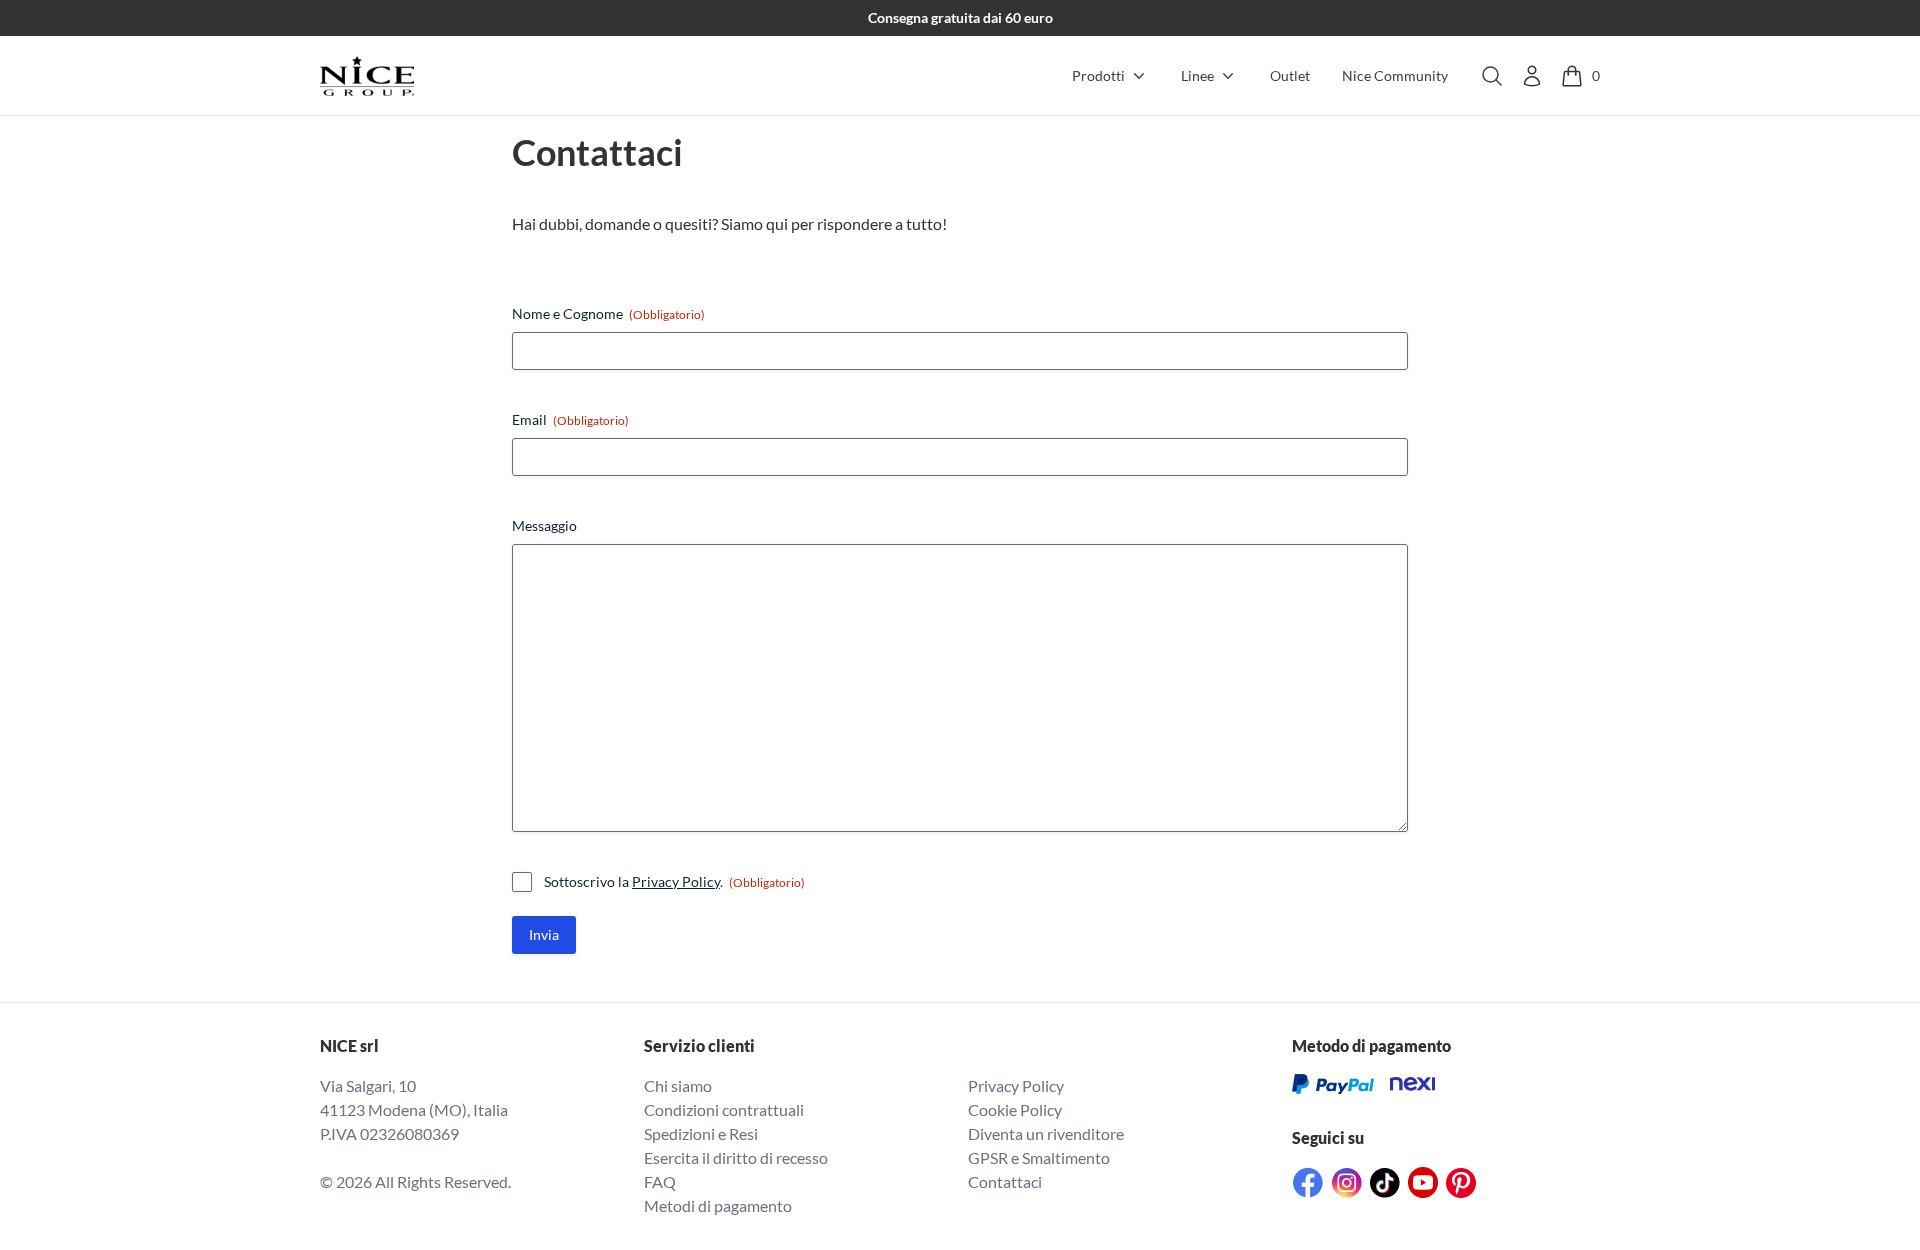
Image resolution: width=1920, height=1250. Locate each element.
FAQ (660, 1181)
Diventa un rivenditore (1046, 1133)
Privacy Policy (676, 881)
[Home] (367, 76)
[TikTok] (1385, 1183)
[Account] (1532, 76)
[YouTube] (1423, 1182)
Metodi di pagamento (718, 1205)
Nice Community (1395, 75)
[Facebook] (1308, 1182)
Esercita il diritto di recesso (736, 1157)
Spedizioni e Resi (701, 1133)
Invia (544, 934)
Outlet (1290, 75)
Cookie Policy (1015, 1109)
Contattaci (1005, 1181)
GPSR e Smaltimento (1039, 1157)
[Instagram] (1347, 1183)
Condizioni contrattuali (724, 1109)
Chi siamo (678, 1085)
